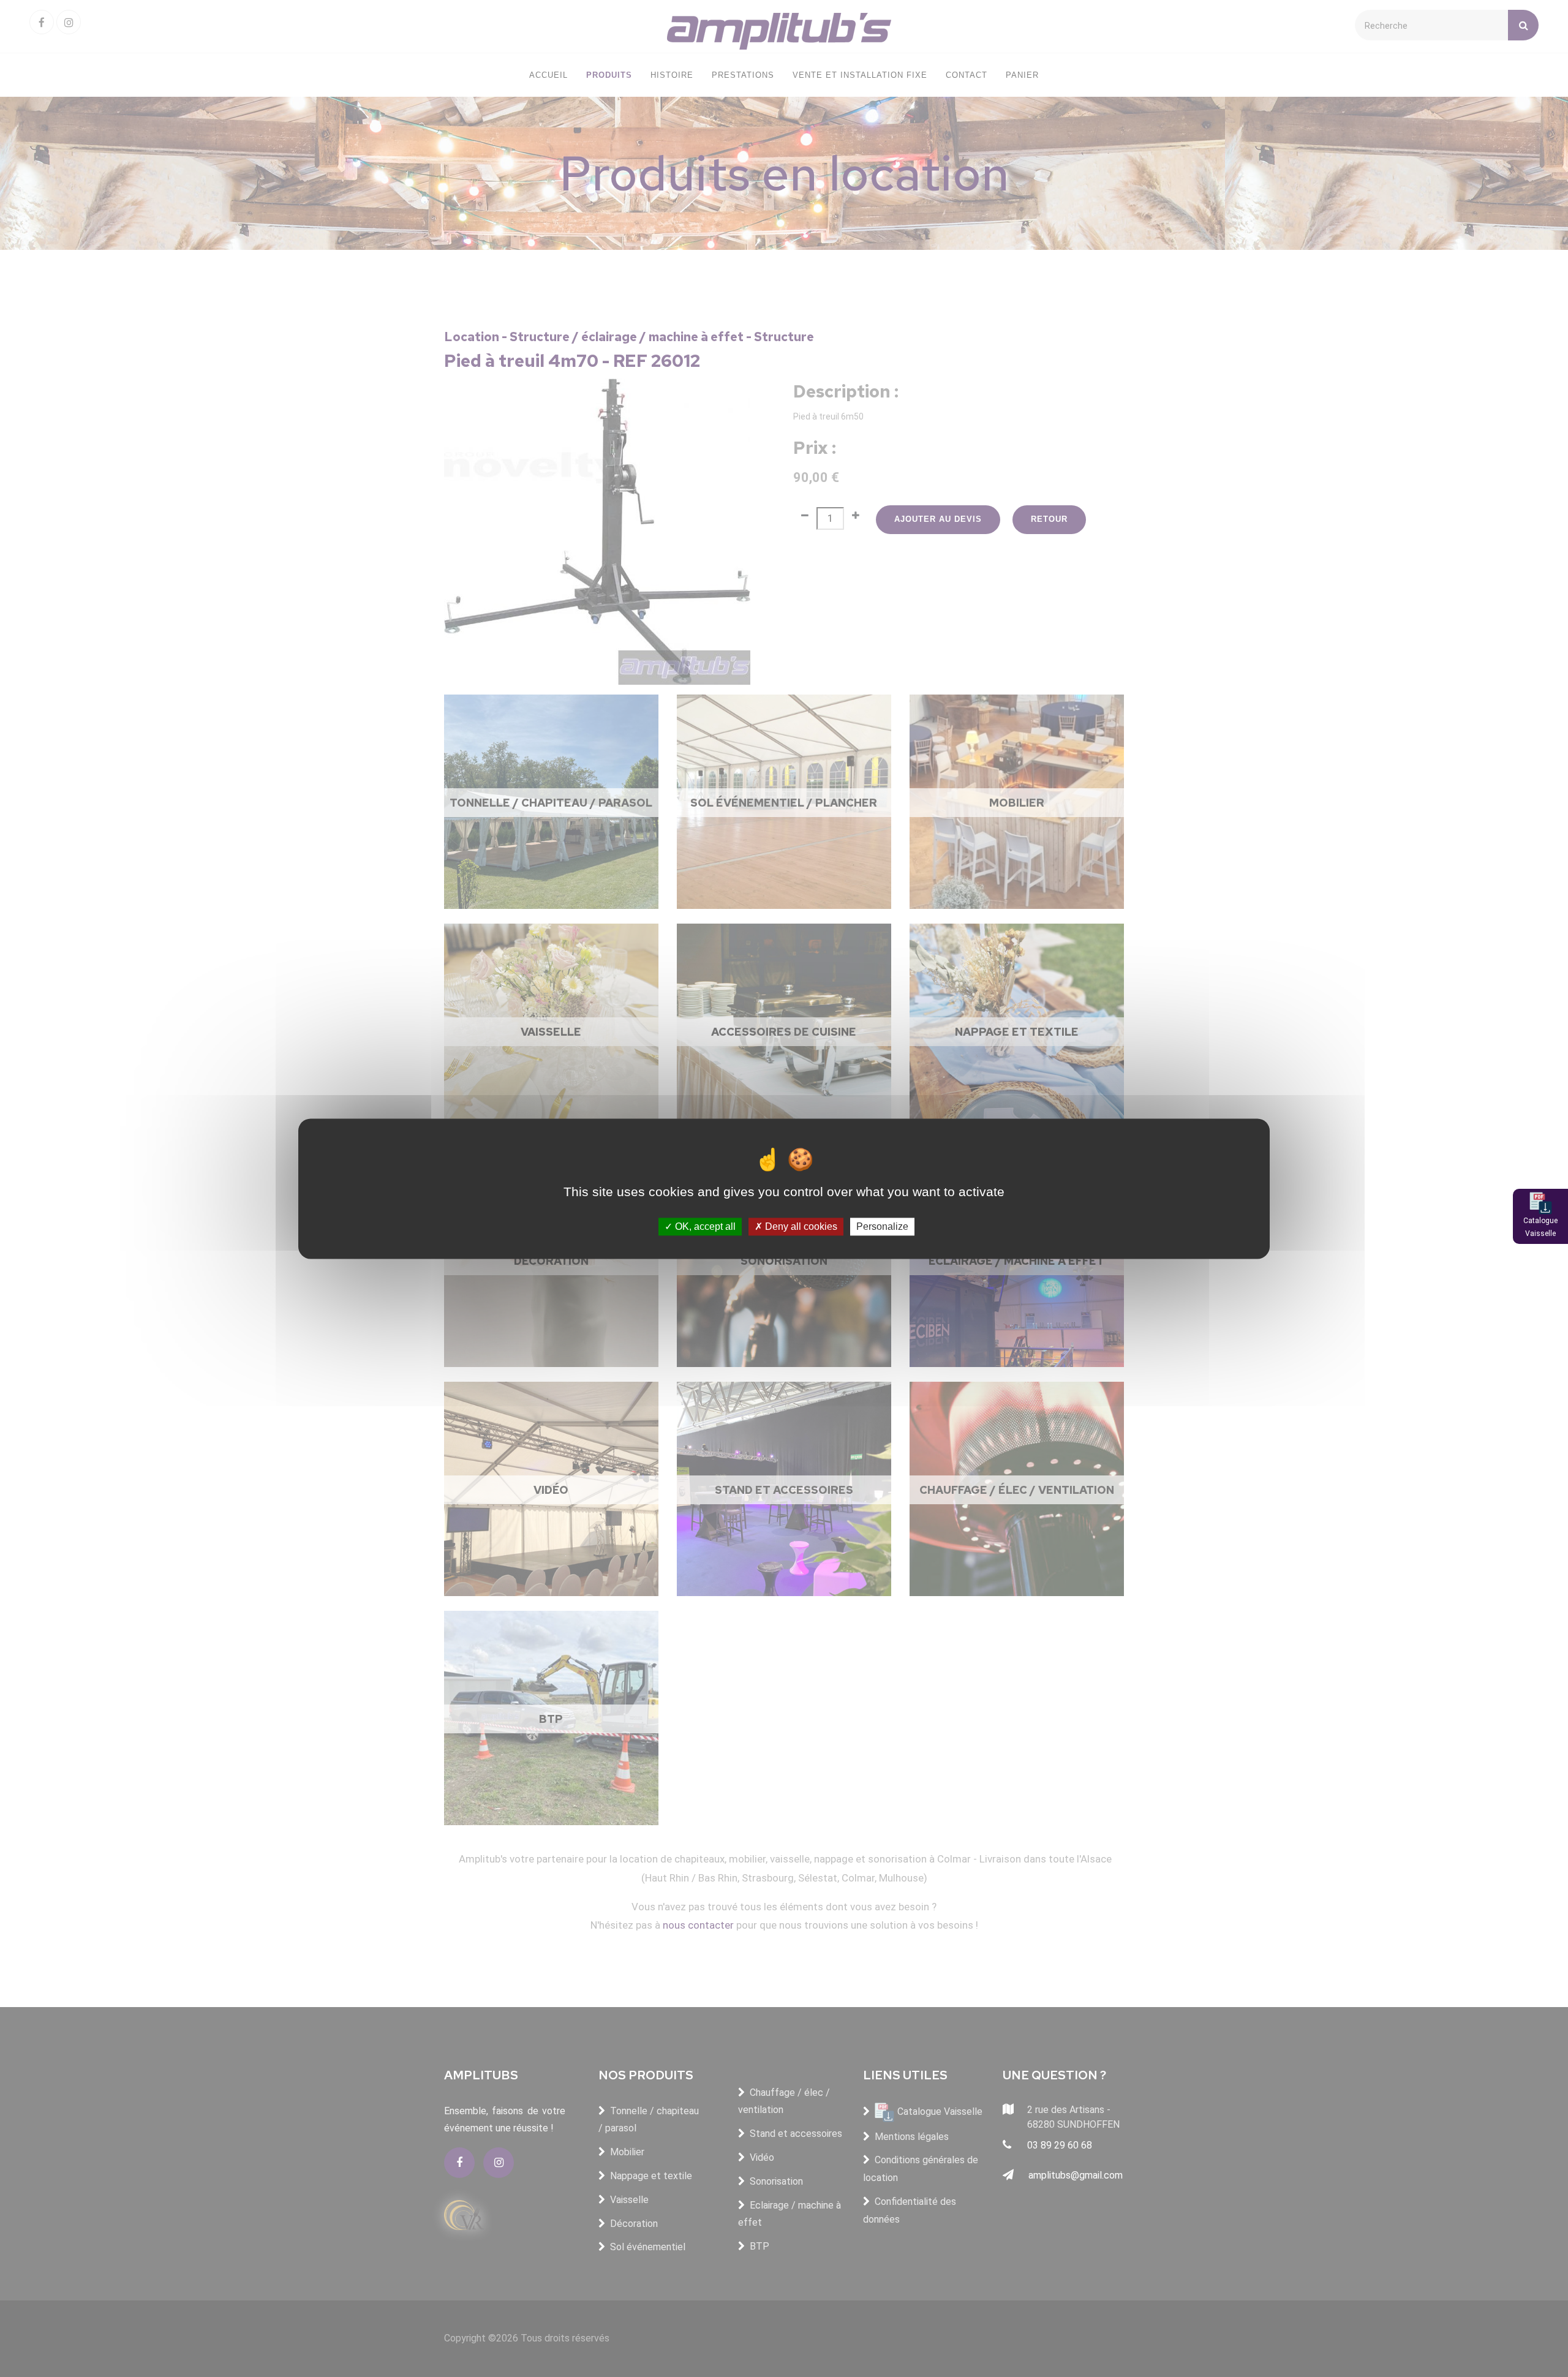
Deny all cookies (800, 1226)
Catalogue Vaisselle (1540, 1227)
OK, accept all (704, 1226)
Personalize (882, 1226)
